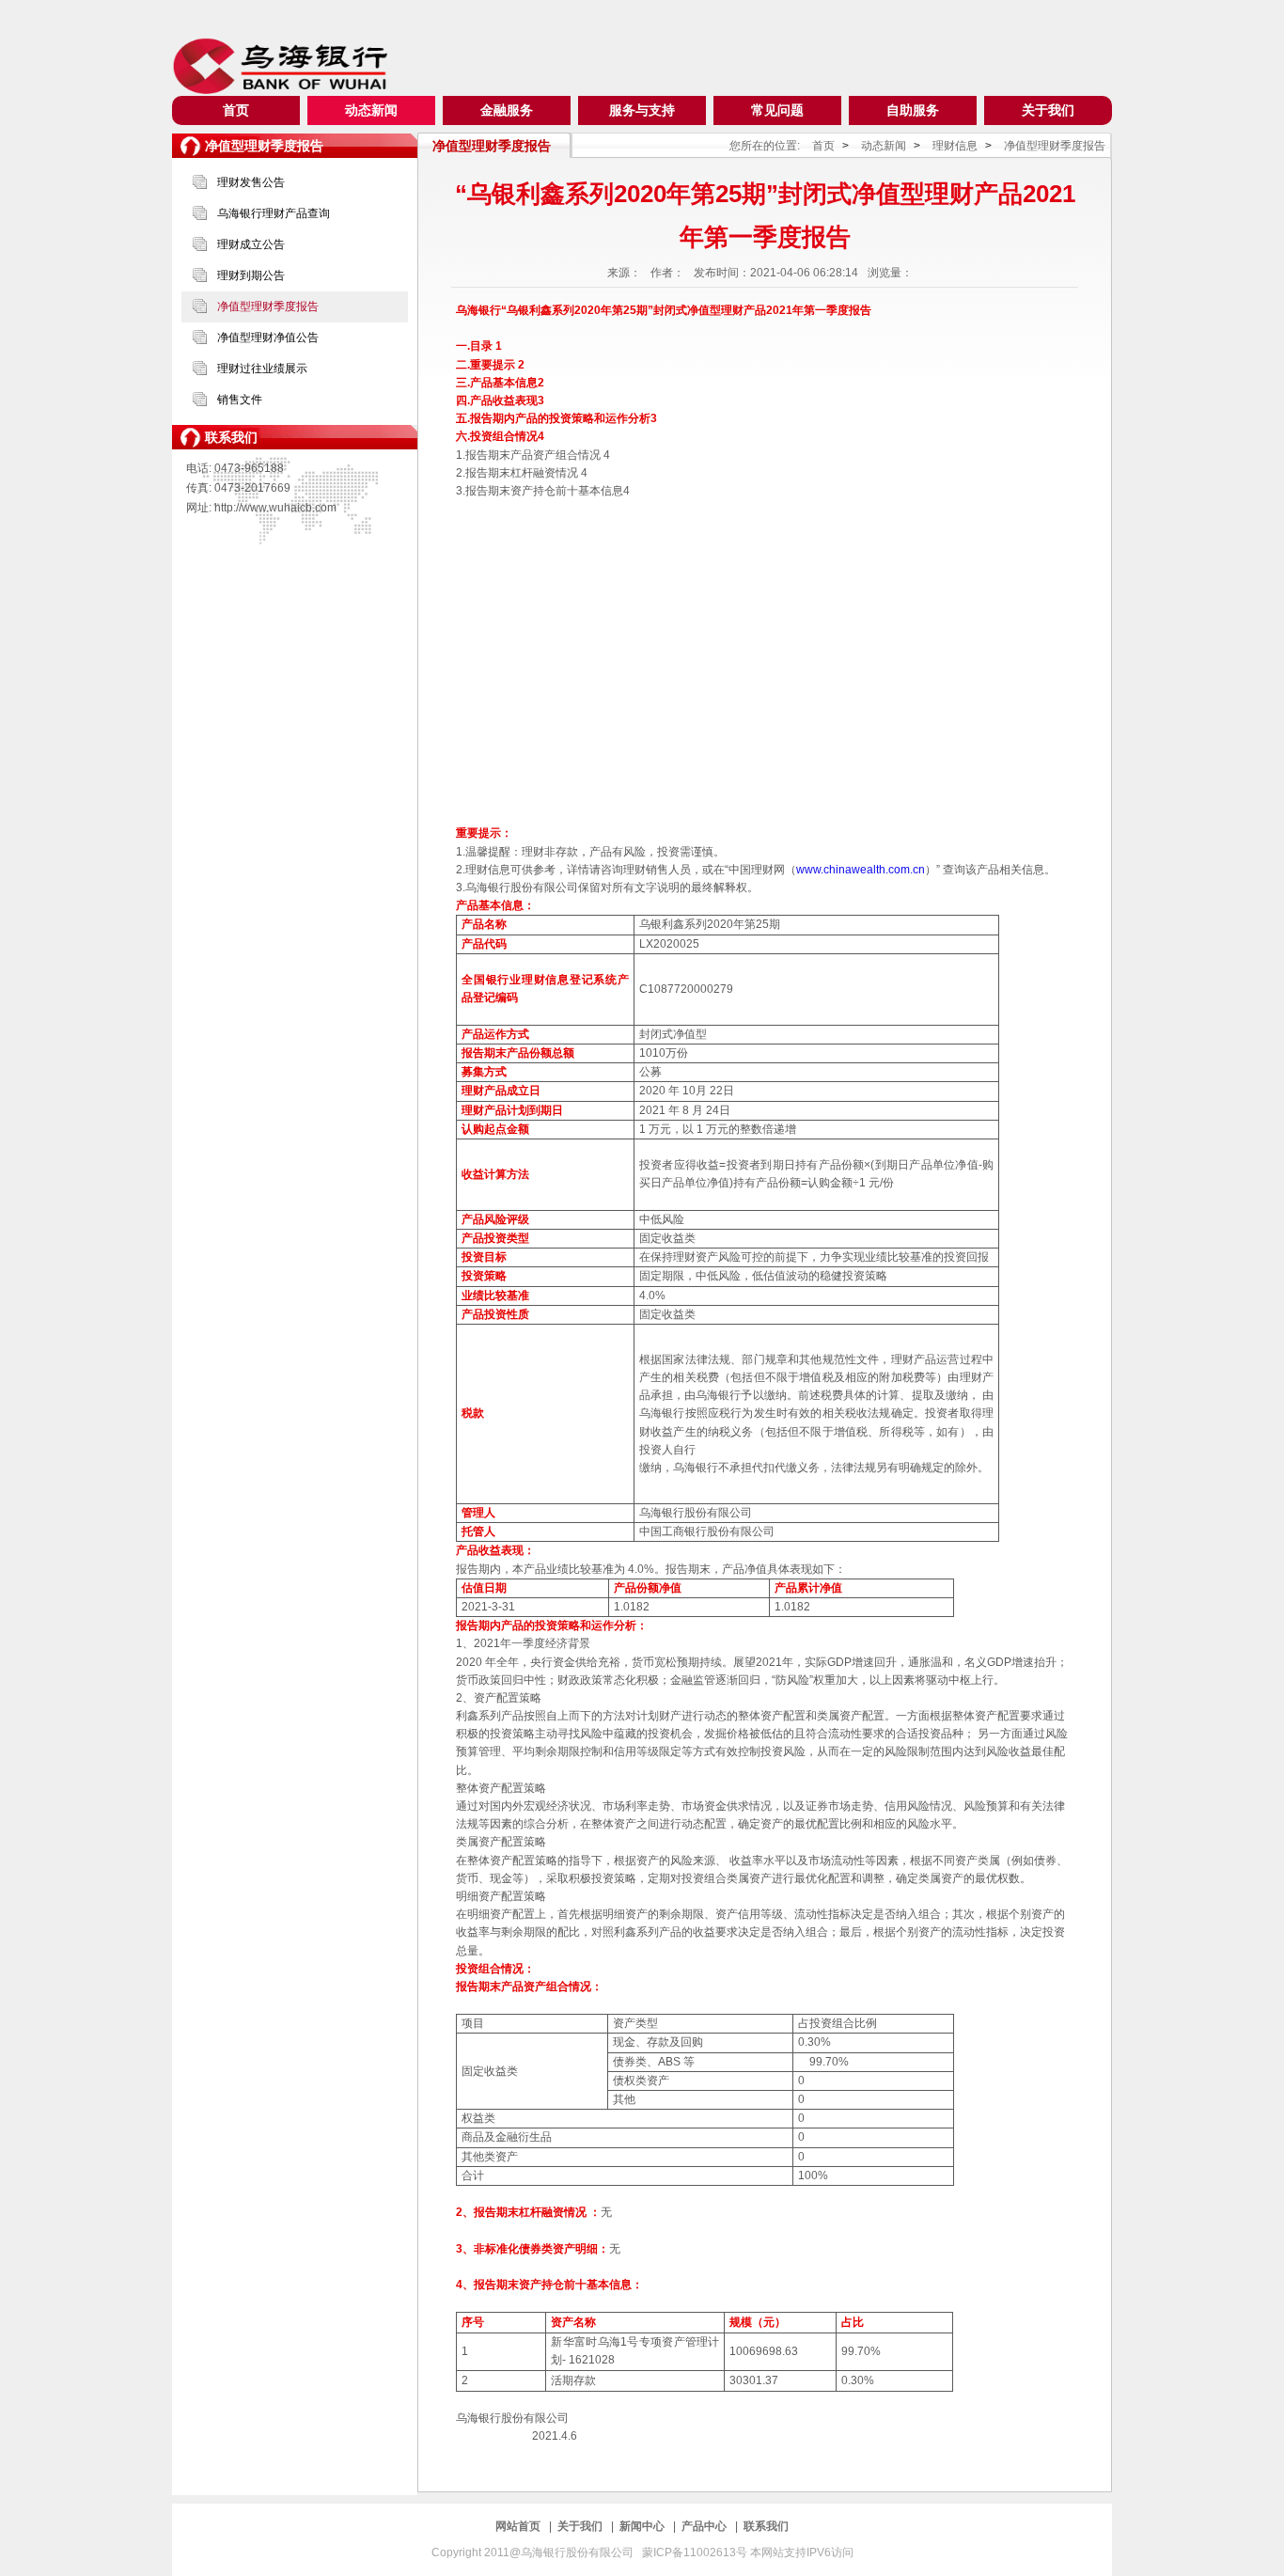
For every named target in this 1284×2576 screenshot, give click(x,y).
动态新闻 (371, 110)
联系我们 (766, 2526)
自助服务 (913, 110)
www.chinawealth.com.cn (861, 870)
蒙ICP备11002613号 (696, 2552)
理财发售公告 (251, 182)
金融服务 (507, 110)
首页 (236, 110)
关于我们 (1048, 110)
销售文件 (240, 400)
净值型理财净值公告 (268, 338)
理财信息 (955, 146)
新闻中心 (643, 2526)
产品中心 (705, 2526)
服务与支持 (642, 110)
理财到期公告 (251, 275)
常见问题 (777, 110)
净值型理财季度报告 (268, 306)
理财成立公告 (251, 244)
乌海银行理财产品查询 (274, 213)
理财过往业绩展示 (262, 369)
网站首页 (519, 2526)
